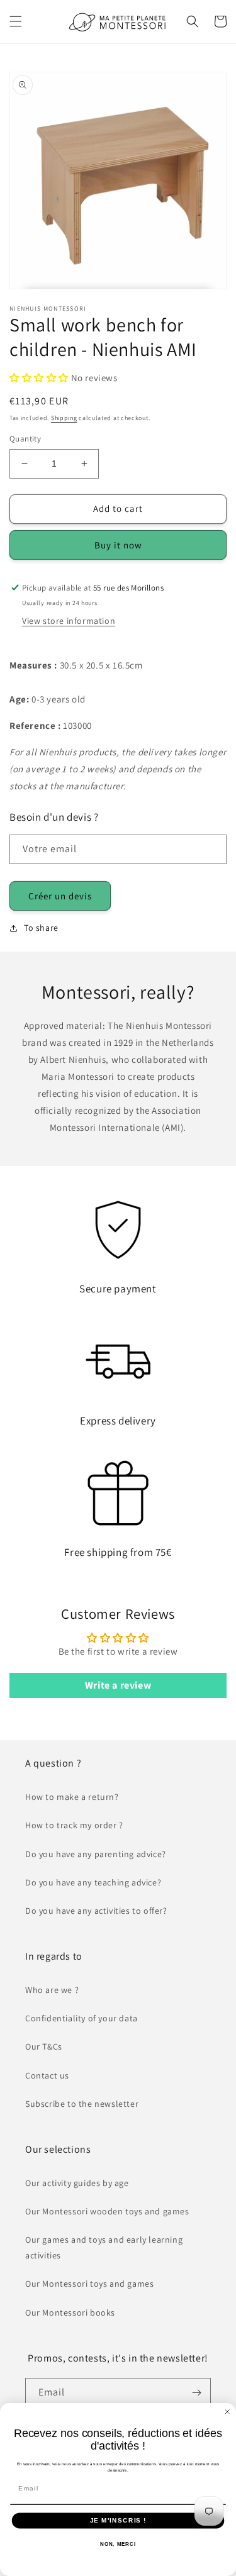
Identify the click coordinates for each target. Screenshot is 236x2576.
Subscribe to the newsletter (82, 2104)
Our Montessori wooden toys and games (107, 2211)
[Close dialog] (228, 2412)
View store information (69, 621)
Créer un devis (60, 896)
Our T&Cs (44, 2046)
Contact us (47, 2075)
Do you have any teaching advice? (93, 1882)
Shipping (64, 418)
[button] (16, 21)
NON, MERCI (118, 2544)
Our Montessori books (70, 2312)
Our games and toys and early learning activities (104, 2247)
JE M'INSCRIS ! (118, 2520)
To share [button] (41, 928)
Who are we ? (52, 1990)
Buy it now (118, 545)
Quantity (25, 439)
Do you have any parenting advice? (96, 1854)
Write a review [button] (118, 1685)
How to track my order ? (74, 1825)
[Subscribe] (196, 2393)
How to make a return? (72, 1797)
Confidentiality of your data (81, 2018)
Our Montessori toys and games (89, 2284)
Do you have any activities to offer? (96, 1911)
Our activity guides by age (77, 2183)
